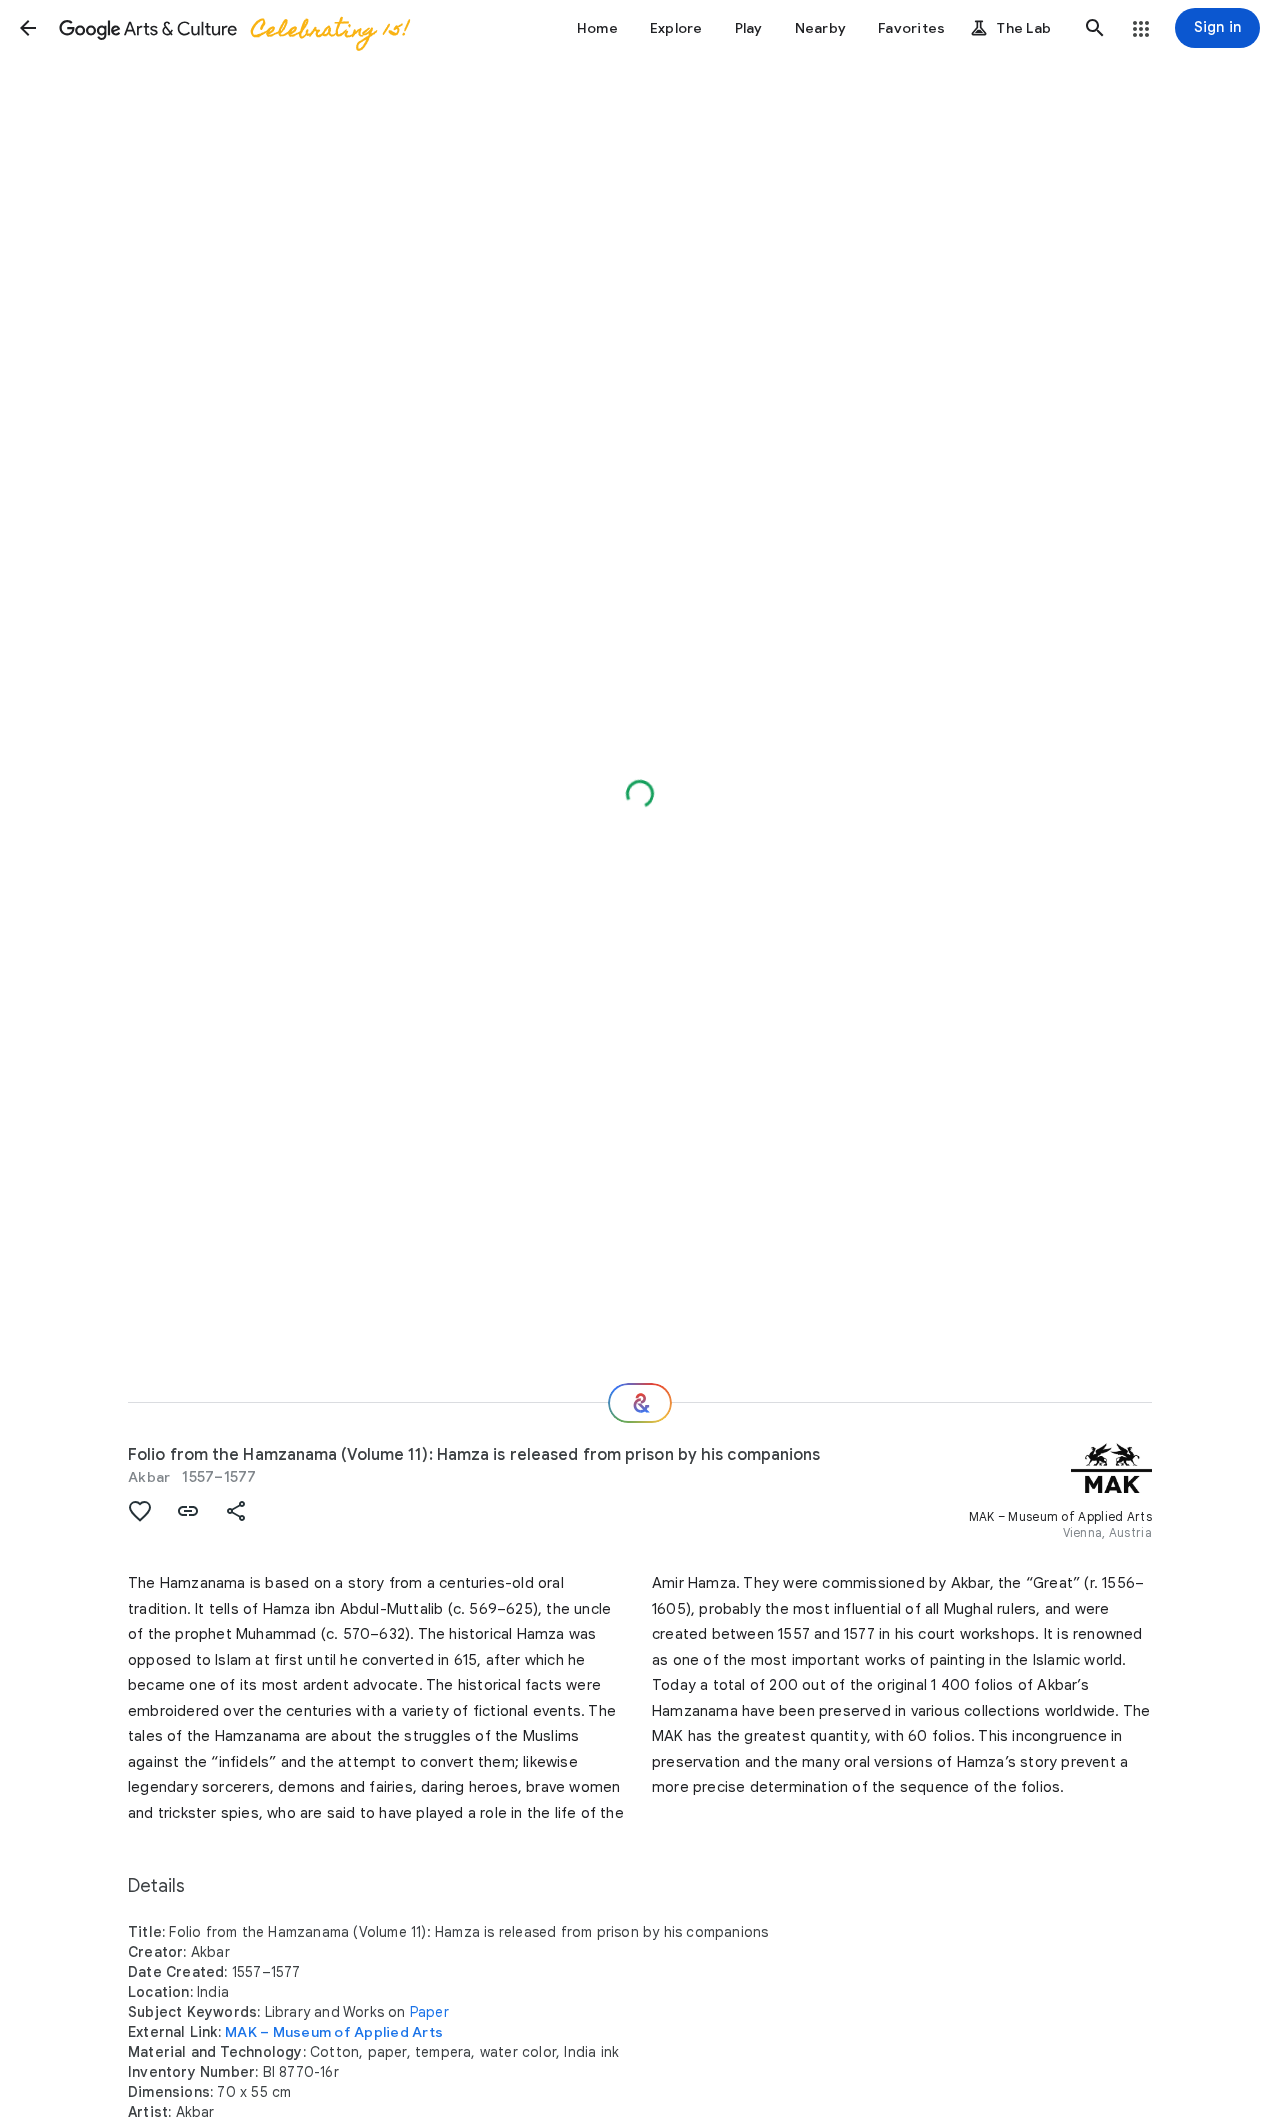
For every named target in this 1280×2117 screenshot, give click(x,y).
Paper (429, 2012)
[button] (28, 28)
